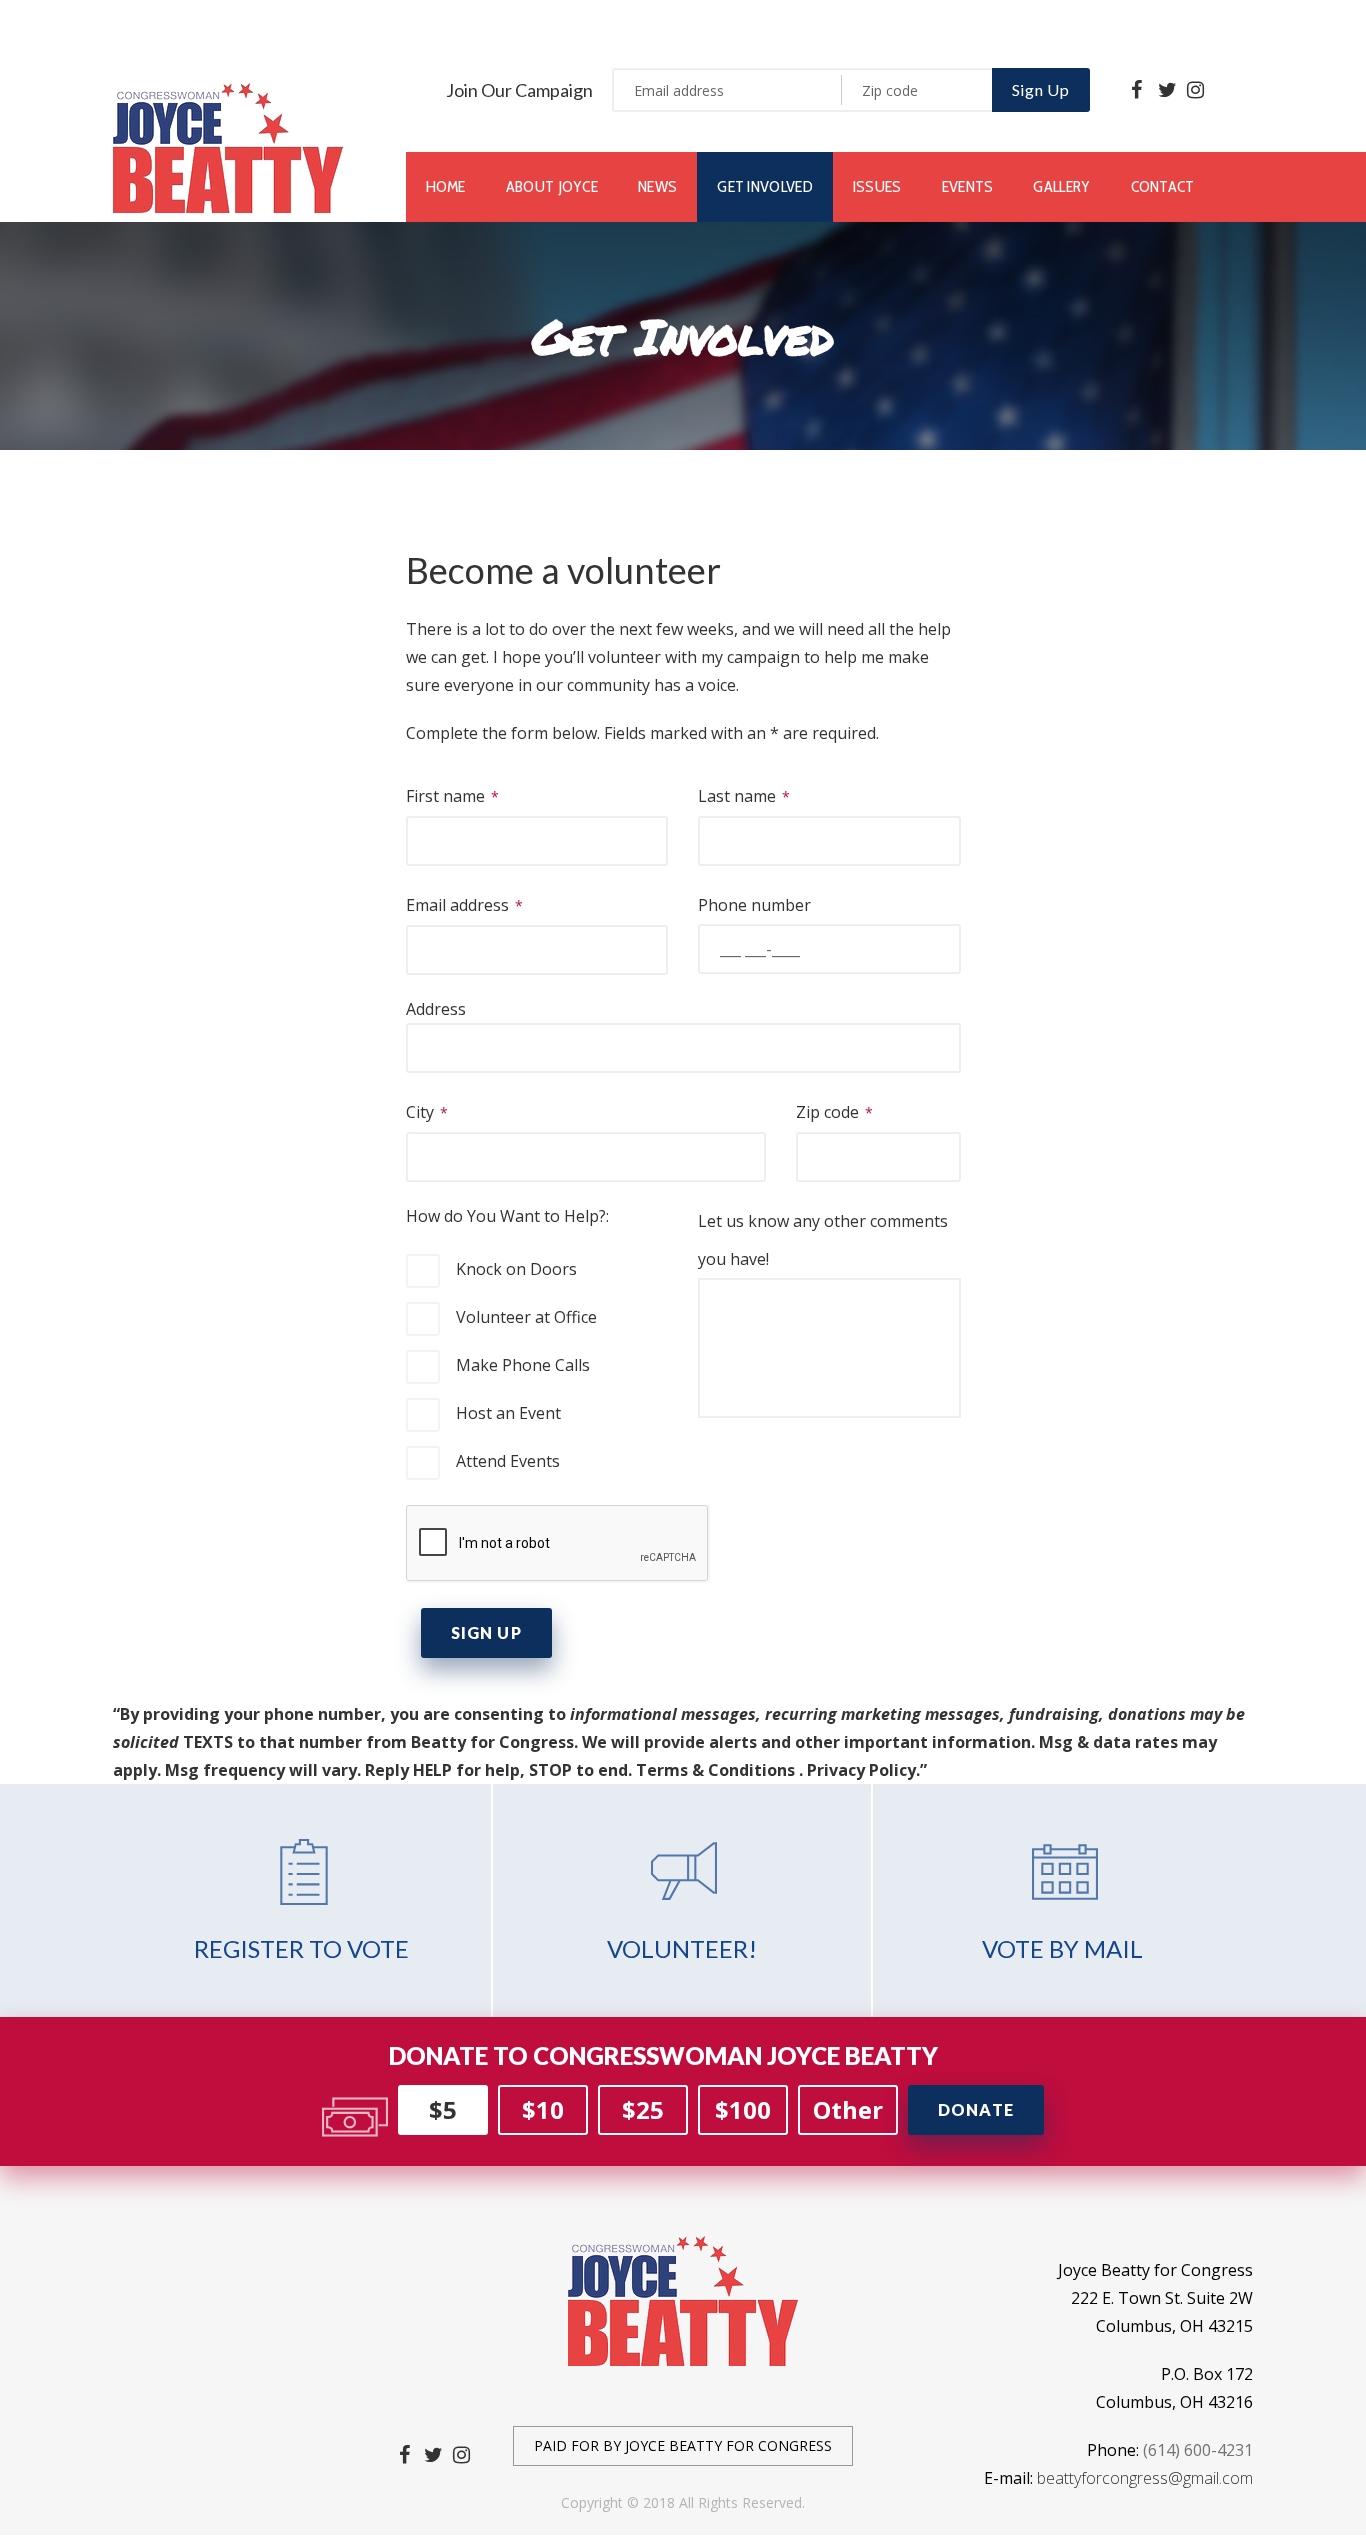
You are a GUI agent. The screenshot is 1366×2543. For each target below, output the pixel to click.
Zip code (829, 1112)
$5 (443, 2109)
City (422, 1112)
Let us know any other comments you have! (823, 1240)
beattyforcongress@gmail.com (1145, 2478)
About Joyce (552, 186)
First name (447, 796)
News (657, 186)
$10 (543, 2109)
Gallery (1061, 186)
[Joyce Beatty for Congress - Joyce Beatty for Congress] (228, 146)
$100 (743, 2109)
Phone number (754, 905)
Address (436, 1009)
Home (446, 186)
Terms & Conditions (715, 1770)
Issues (877, 186)
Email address (459, 905)
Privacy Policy (861, 1770)
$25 (643, 2109)
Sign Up (1041, 89)
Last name (739, 796)
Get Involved (765, 186)
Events (968, 186)
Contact (1163, 186)
